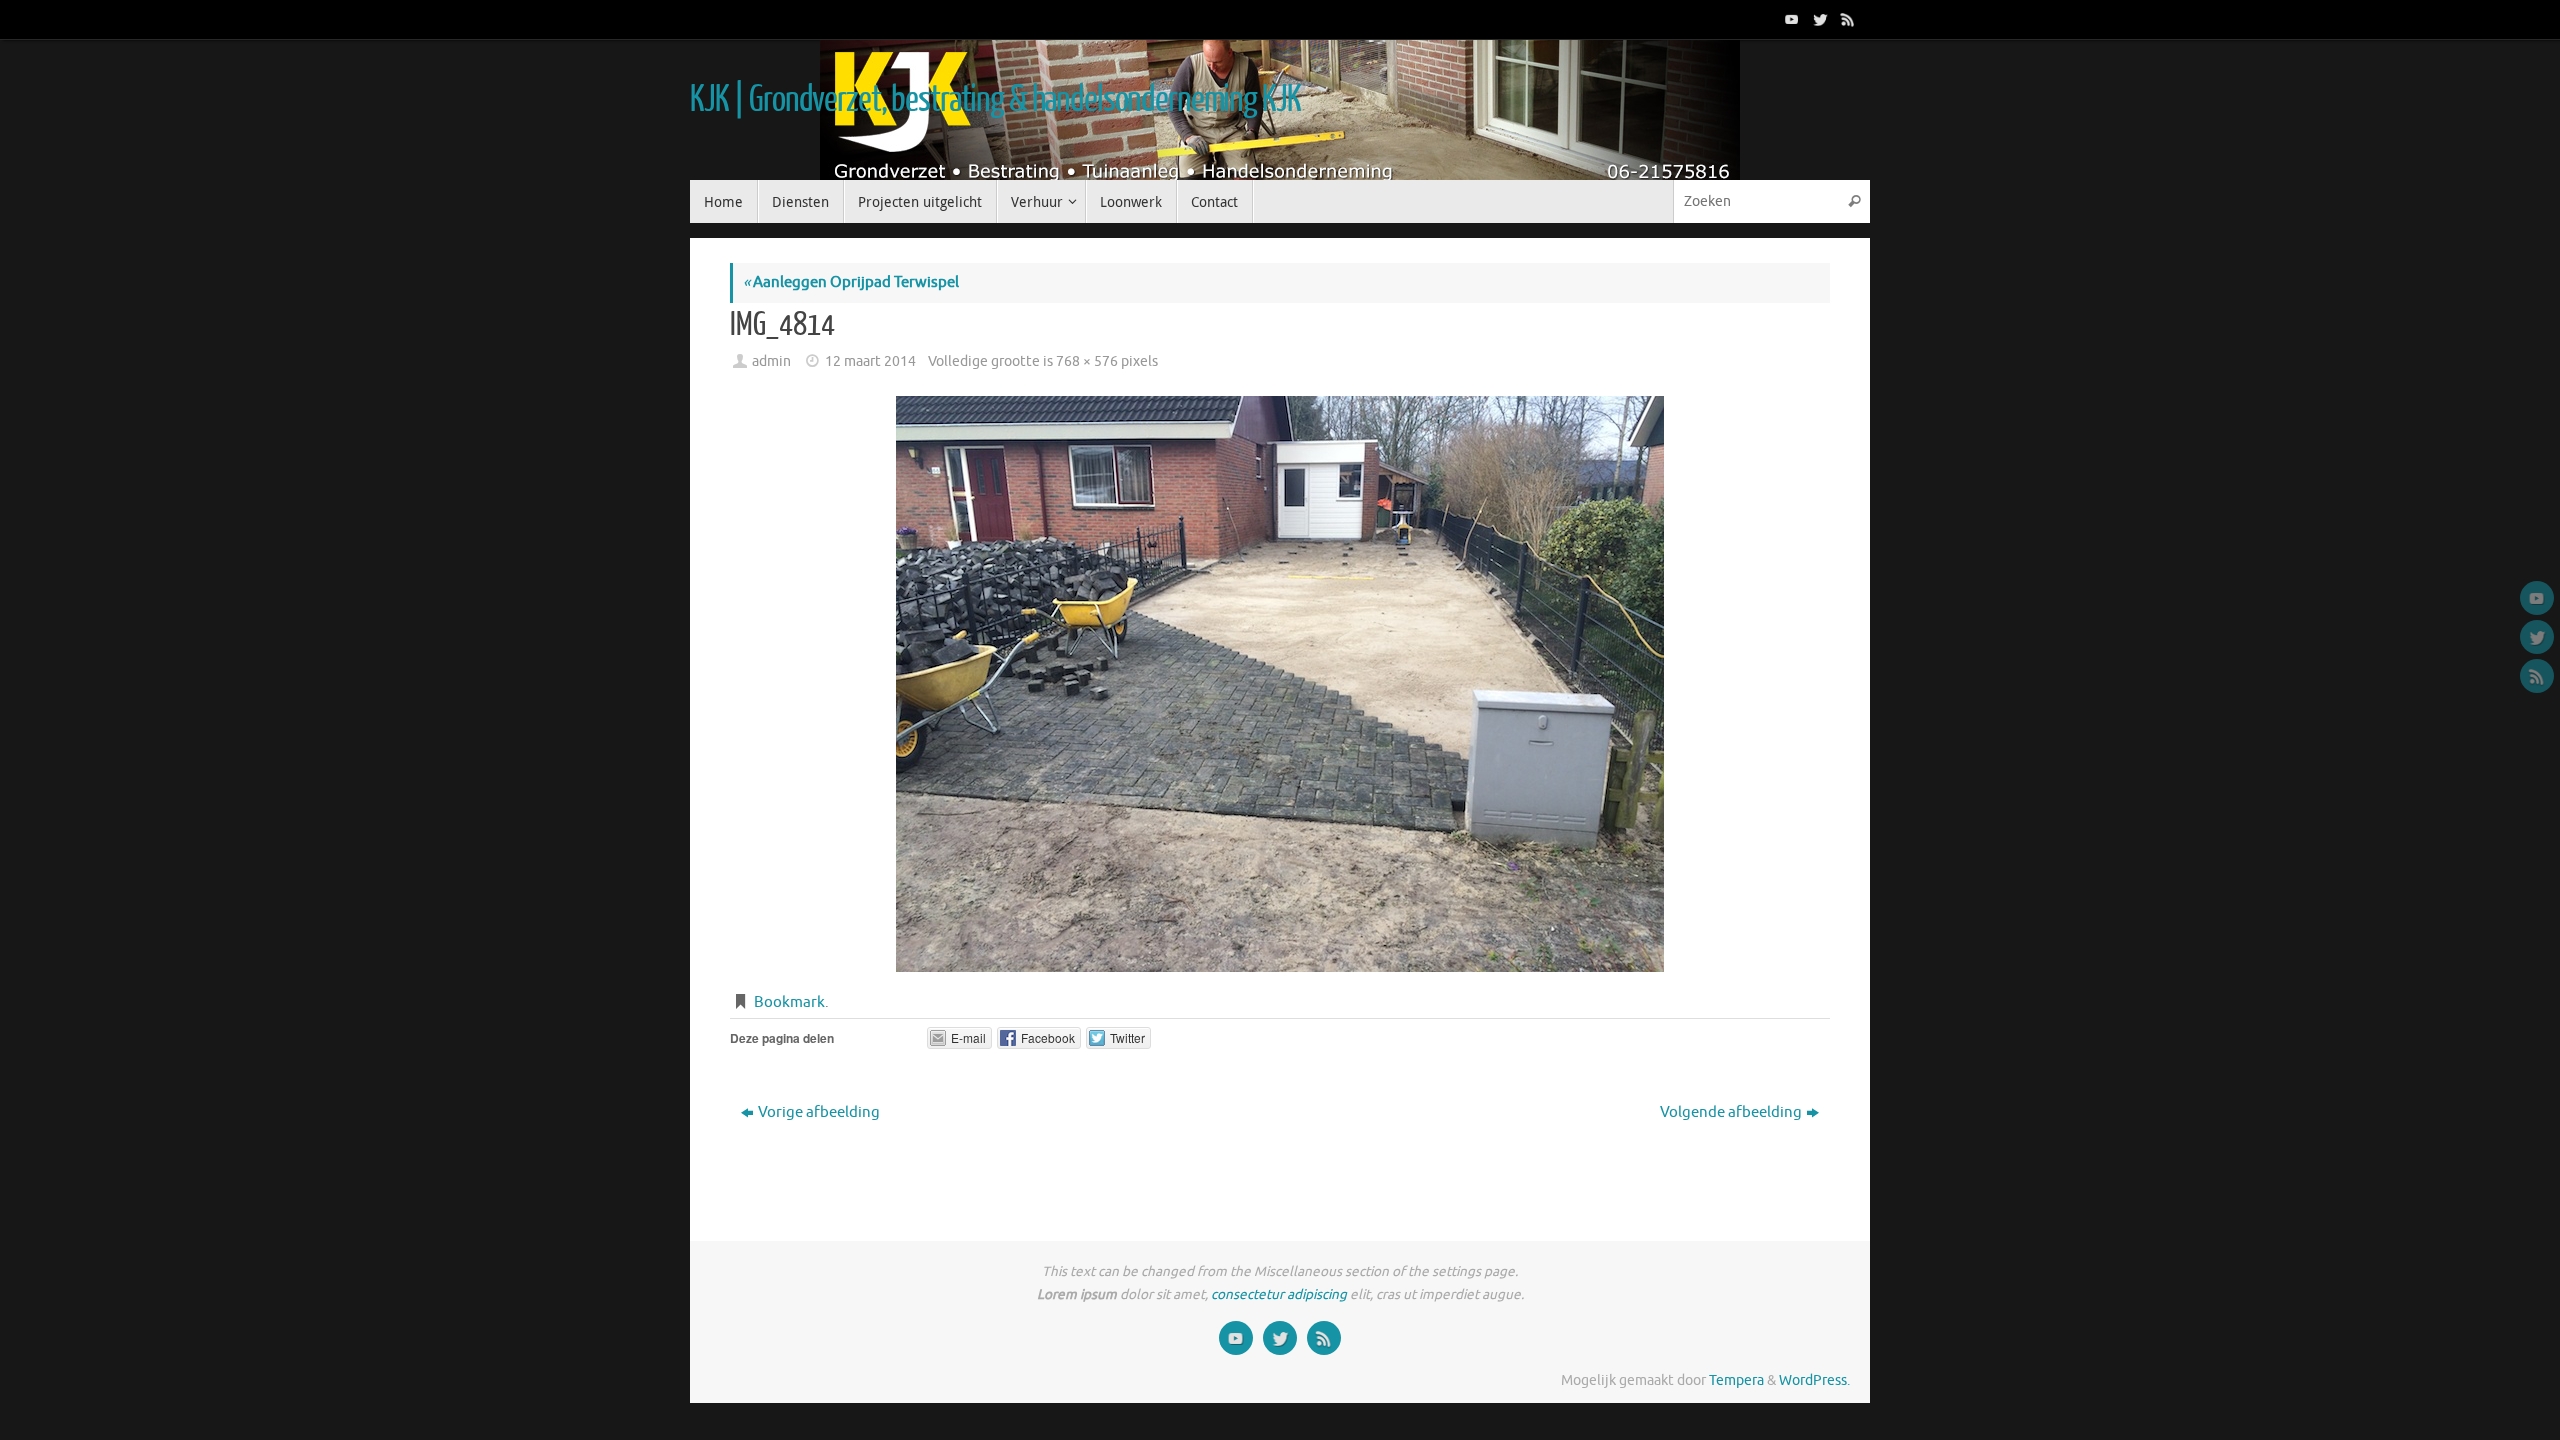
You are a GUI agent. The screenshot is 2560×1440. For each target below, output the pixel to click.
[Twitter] (1818, 19)
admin (771, 361)
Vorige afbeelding (819, 1112)
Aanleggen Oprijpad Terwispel (851, 282)
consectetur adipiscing (1279, 1294)
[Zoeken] (1854, 201)
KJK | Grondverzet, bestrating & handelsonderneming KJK (995, 100)
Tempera (1736, 1380)
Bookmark (789, 1002)
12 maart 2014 (870, 361)
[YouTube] (1790, 19)
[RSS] (1846, 19)
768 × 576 (1087, 361)
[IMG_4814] (1280, 684)
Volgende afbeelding (1731, 1112)
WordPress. (1814, 1380)
